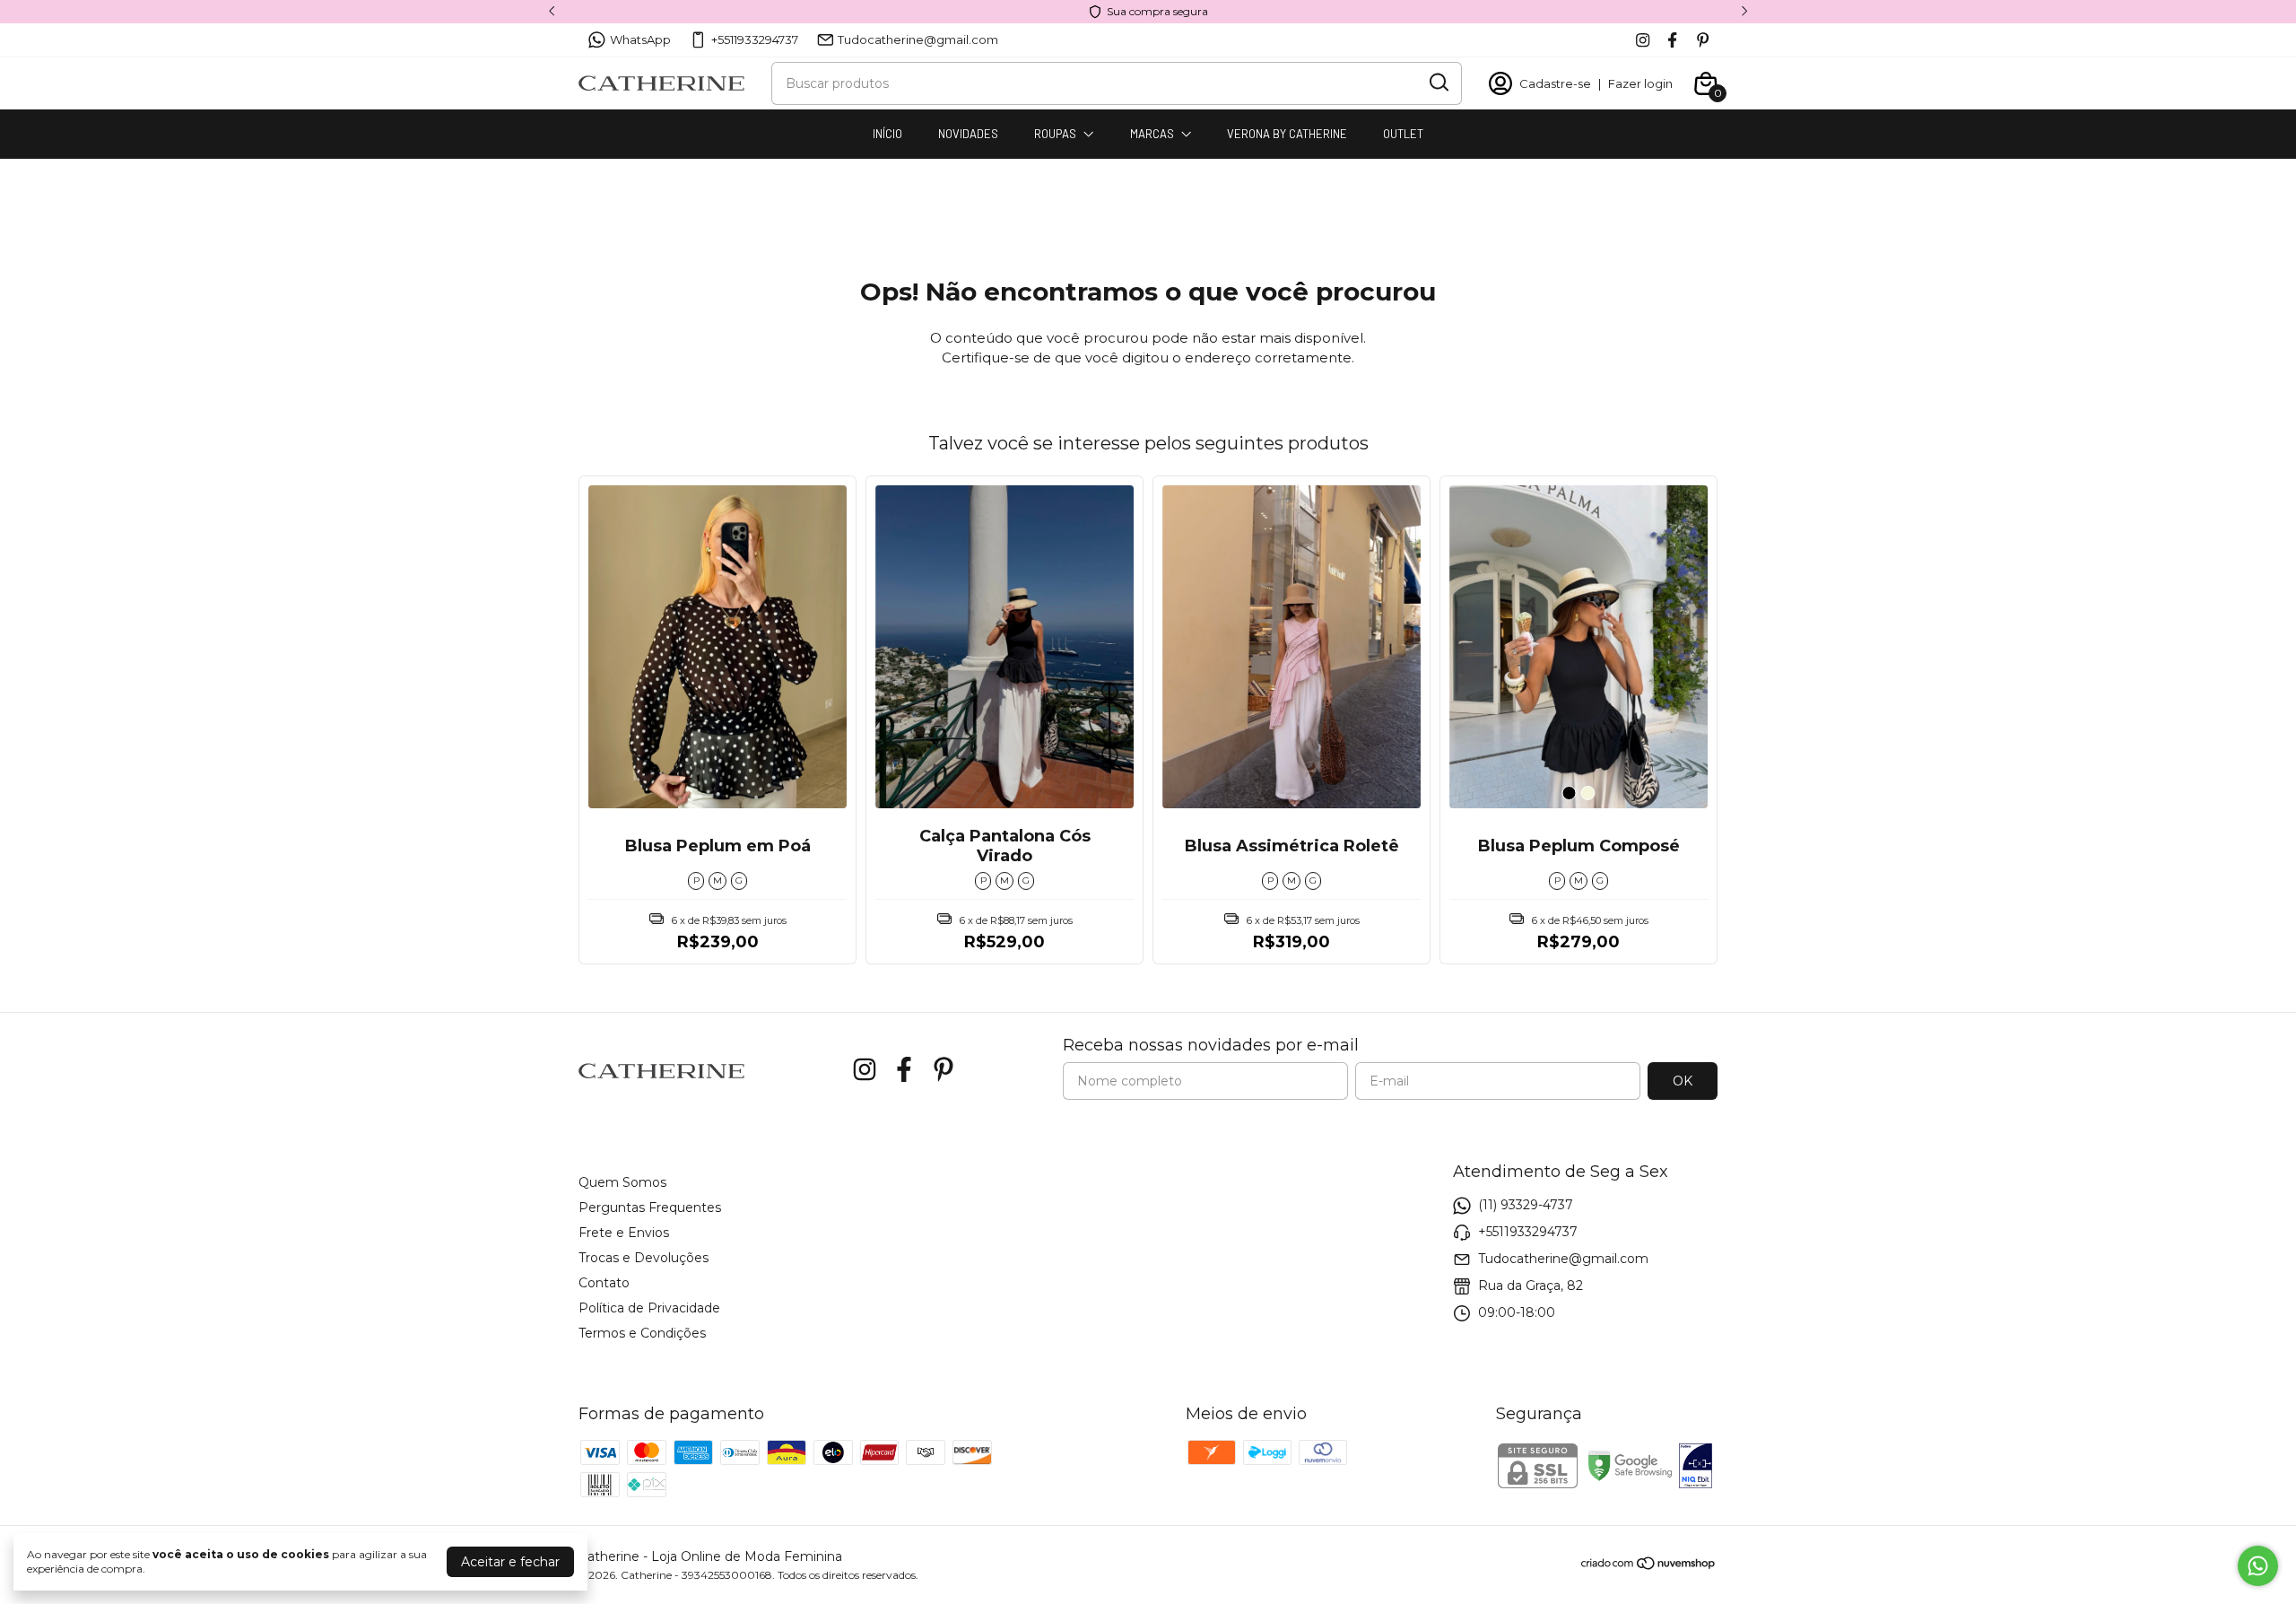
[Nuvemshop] (1649, 1566)
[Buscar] (1438, 83)
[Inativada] (1696, 1468)
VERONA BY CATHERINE (1287, 134)
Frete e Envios (624, 1233)
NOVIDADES (968, 134)
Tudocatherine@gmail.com (918, 39)
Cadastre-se (1555, 83)
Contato (604, 1283)
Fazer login (1640, 83)
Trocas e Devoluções (644, 1258)
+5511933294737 (755, 39)
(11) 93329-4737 (1526, 1205)
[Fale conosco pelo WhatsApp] (2258, 1566)
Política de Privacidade (649, 1308)
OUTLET (1403, 134)
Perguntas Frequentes (650, 1207)
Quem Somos (622, 1182)
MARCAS (1152, 134)
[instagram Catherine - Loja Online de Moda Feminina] (1643, 40)
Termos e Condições (642, 1333)
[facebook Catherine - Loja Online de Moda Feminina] (1672, 40)
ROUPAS (1055, 134)
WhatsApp (640, 39)
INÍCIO (887, 134)
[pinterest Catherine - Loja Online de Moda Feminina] (1703, 40)
